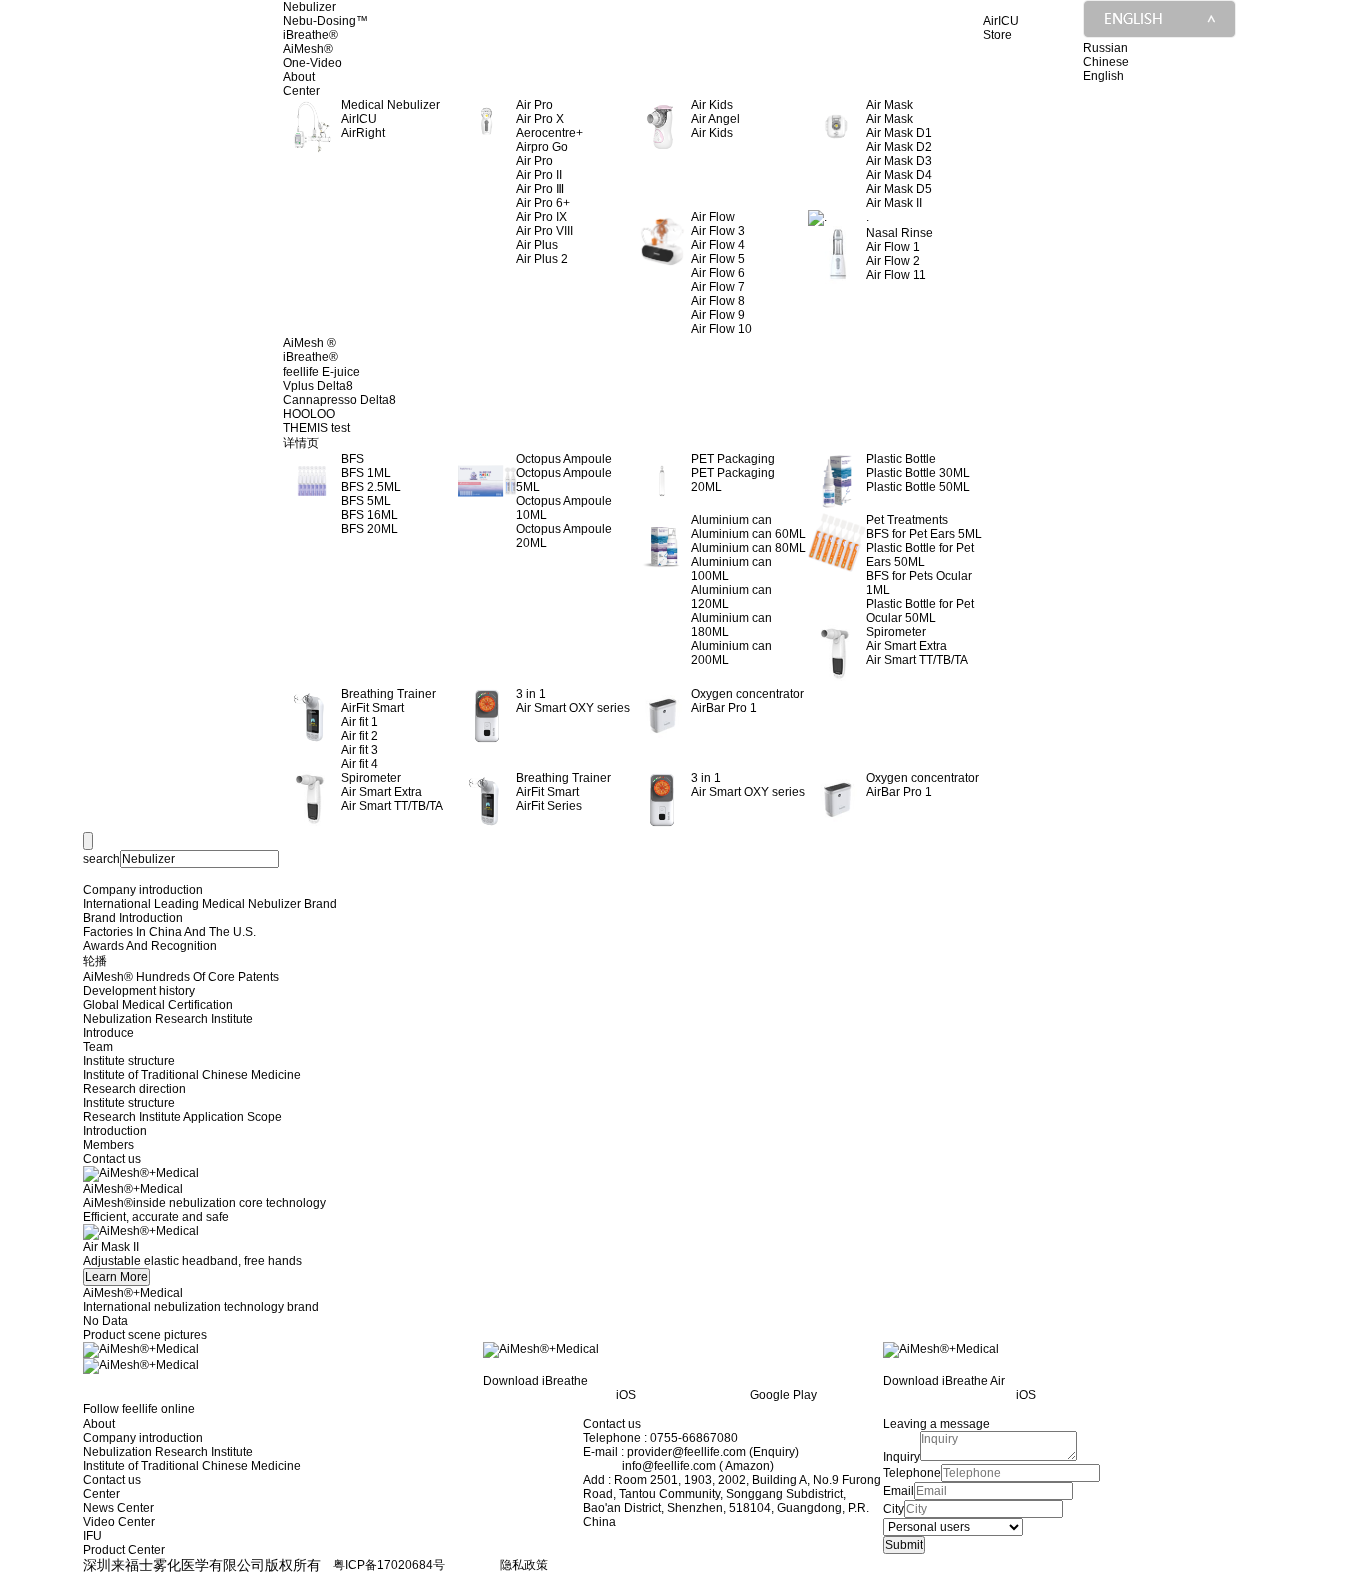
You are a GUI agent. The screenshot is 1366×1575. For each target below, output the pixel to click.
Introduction (115, 1131)
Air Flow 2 (893, 261)
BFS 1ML (366, 473)
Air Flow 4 (718, 245)
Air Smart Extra (906, 646)
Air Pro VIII (544, 231)
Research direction (134, 1089)
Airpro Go (542, 147)
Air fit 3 (359, 750)
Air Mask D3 (899, 161)
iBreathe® (310, 35)
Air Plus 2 (542, 259)
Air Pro (534, 161)
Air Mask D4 (899, 175)
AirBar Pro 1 (724, 708)
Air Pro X (540, 119)
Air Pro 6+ (543, 203)
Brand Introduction (133, 918)
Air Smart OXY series (573, 708)
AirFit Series (549, 806)
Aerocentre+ (549, 133)
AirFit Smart (372, 708)
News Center (118, 1508)
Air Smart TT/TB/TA (917, 660)
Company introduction (143, 890)
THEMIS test (316, 428)
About (299, 77)
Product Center (124, 1550)
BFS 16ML (369, 515)
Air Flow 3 (718, 231)
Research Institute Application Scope (182, 1117)
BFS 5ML (366, 501)
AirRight (363, 133)
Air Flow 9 (718, 315)
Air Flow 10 (721, 329)
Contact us (112, 1159)
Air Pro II (539, 175)
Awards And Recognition (150, 946)
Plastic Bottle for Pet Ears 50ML (920, 555)
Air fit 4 (359, 764)
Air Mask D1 (899, 133)
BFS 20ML (369, 529)
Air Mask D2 (899, 147)
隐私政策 (524, 1565)
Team (98, 1047)
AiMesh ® (309, 343)
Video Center (119, 1522)
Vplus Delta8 (318, 386)
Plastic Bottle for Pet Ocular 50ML (920, 611)
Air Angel (715, 119)
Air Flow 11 (896, 275)
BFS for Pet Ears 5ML (924, 534)
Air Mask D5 (899, 189)
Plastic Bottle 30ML (918, 473)
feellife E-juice (321, 372)
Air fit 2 (359, 736)
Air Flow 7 (718, 287)
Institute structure (129, 1061)
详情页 (301, 443)
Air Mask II (894, 203)
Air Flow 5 (718, 259)
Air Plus (537, 245)
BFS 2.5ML (371, 487)
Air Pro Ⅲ (540, 189)
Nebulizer (309, 7)
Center (301, 91)
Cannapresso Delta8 (339, 400)
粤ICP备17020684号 (389, 1565)
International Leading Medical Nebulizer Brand (210, 904)
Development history (139, 991)
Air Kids (712, 133)
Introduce (108, 1033)
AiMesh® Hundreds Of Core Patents (181, 977)
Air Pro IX (541, 217)
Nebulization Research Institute (168, 1019)
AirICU (359, 119)
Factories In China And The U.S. (169, 932)
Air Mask (889, 119)
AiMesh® (308, 49)
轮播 (95, 961)
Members (108, 1145)
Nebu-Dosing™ (325, 21)
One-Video (312, 63)
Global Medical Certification (158, 1005)
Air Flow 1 (893, 247)
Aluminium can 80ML (748, 548)
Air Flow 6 (718, 273)
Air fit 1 (359, 722)
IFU (92, 1536)
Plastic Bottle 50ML (918, 487)
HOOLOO (309, 414)
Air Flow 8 (718, 301)
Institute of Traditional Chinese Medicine (192, 1075)
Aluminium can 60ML (748, 534)
